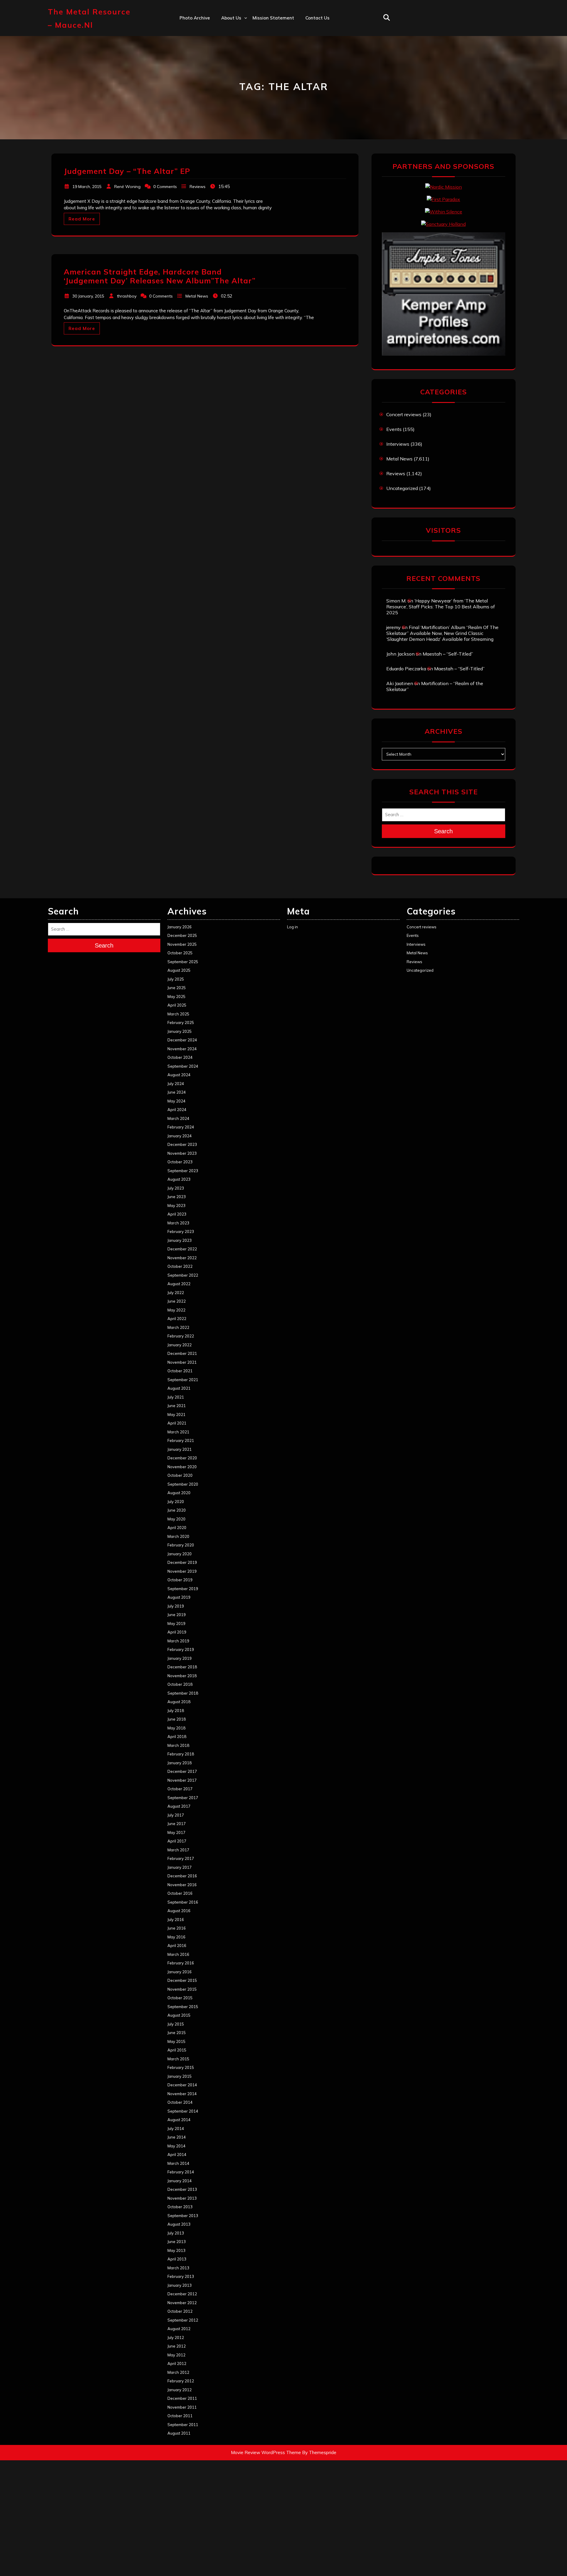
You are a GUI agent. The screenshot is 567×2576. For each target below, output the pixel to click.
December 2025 (182, 935)
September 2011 (183, 2425)
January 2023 (180, 1240)
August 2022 (179, 1284)
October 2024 (180, 1057)
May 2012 (176, 2355)
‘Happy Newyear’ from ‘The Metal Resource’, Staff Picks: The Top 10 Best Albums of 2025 (441, 607)
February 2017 (181, 1858)
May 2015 (176, 2041)
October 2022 (180, 1266)
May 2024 (176, 1101)
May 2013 (176, 2250)
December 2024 (182, 1040)
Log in (293, 927)
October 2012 (180, 2311)
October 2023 (180, 1162)
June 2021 (177, 1406)
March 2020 (178, 1536)
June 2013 (177, 2242)
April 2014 (177, 2154)
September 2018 (183, 1693)
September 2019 (183, 1589)
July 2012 (176, 2337)
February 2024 (181, 1127)
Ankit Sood (233, 43)
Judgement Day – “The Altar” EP (127, 171)
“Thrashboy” (235, 30)
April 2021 (177, 1423)
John (226, 69)
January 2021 (180, 1449)
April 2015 (177, 2050)
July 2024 (176, 1084)
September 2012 (183, 2320)
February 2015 (181, 2067)
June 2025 (177, 988)
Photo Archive (195, 18)
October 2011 (180, 2416)
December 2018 (182, 1667)
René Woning (127, 187)
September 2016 (183, 1902)
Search (443, 831)
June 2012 (177, 2346)
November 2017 (182, 1780)
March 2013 (178, 2268)
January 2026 (180, 927)
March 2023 (178, 1223)
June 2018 (177, 1719)
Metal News (197, 296)
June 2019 (177, 1615)
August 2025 (179, 970)
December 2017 (182, 1771)
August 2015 (179, 2015)
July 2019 (176, 1606)
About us (231, 18)
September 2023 (183, 1171)
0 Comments (165, 187)
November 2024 (182, 1049)
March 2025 (178, 1014)
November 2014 (182, 2094)
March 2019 (178, 1641)
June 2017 (177, 1824)
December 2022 (182, 1249)
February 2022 (181, 1336)
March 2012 (178, 2372)
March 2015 (178, 2059)
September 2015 (183, 2007)
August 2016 (179, 1911)
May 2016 (176, 1937)
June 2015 (177, 2033)
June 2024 (177, 1092)
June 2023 (177, 1197)
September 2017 (183, 1798)
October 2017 (180, 1789)
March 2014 (178, 2163)
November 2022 (182, 1258)
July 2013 (176, 2233)
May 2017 (176, 1832)
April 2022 (177, 1319)
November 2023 (182, 1153)
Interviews (398, 444)
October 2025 (180, 953)
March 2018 (178, 1745)
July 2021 (176, 1397)
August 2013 (179, 2224)
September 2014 (183, 2111)
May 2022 (176, 1310)
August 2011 (179, 2433)
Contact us (317, 18)
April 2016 (177, 1946)
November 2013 (182, 2198)
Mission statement (273, 18)
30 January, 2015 (88, 296)
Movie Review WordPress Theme (266, 2452)
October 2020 (180, 1475)
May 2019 (176, 1623)
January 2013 (180, 2285)
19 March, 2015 (87, 187)
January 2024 (180, 1136)
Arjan (227, 56)
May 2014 (176, 2146)
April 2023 (177, 1214)
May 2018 (176, 1728)
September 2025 (183, 962)
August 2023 (179, 1179)
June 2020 (177, 1510)
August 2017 (179, 1806)
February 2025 (181, 1022)
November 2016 (182, 1885)
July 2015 (176, 2024)
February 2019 (181, 1649)
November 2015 (182, 1989)
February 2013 (181, 2276)
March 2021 (178, 1432)
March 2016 (178, 1954)
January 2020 (180, 1554)
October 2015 (180, 1998)
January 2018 (180, 1763)
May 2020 (176, 1519)
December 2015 (182, 1980)
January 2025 (180, 1031)
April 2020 (177, 1528)
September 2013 (183, 2216)
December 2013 (182, 2189)
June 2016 (177, 1928)
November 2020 (182, 1467)
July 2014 (176, 2129)
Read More (82, 219)
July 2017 (176, 1815)
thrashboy (127, 296)
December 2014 (182, 2085)
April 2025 (177, 1005)
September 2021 (183, 1380)
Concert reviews (404, 414)
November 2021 (182, 1362)
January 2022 (180, 1345)
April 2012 (177, 2363)
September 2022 (183, 1275)
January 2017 (180, 1867)
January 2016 (180, 1972)
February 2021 (181, 1440)
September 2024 (183, 1066)
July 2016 (176, 1920)
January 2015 (180, 2076)
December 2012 (182, 2294)
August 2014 (179, 2120)
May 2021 (176, 1414)
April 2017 (177, 1841)
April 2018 (177, 1737)
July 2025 (176, 979)
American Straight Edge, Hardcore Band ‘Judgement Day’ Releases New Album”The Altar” (160, 276)
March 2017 (178, 1850)
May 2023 (176, 1205)
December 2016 (182, 1876)
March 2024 (178, 1118)
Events (394, 429)
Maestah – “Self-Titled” (448, 654)
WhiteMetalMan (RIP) (245, 95)
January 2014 (180, 2181)
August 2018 (179, 1702)
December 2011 (182, 2398)
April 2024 (177, 1110)
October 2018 (180, 1684)
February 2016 (181, 1963)
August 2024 (179, 1075)
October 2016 (180, 1893)
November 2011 (182, 2407)
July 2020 (176, 1502)
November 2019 (182, 1571)
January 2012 (180, 2390)
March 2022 (178, 1327)
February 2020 (181, 1545)
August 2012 (179, 2329)
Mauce (228, 82)
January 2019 (180, 1658)
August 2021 (179, 1388)
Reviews (198, 187)
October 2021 (180, 1371)
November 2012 (182, 2303)
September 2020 (183, 1484)
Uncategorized (402, 488)
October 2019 (180, 1580)
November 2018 (182, 1676)
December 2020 (182, 1458)
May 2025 (176, 997)
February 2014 (181, 2172)
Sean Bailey (234, 107)
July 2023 (176, 1188)
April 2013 (177, 2259)
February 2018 (181, 1754)
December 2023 (182, 1144)
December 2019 (182, 1562)
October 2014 (180, 2102)
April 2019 (177, 1632)
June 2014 (177, 2137)
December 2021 (182, 1353)
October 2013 (180, 2207)
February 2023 (181, 1231)
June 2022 (177, 1301)
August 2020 (179, 1493)
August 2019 (179, 1597)
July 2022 (176, 1293)
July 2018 (176, 1711)
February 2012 (181, 2381)
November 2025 (182, 944)
